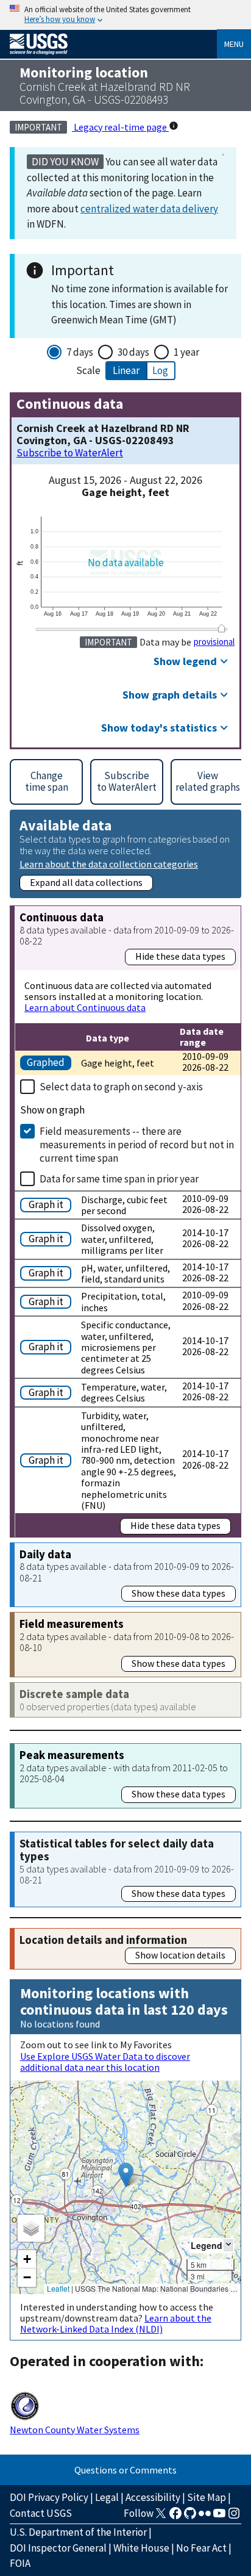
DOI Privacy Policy (49, 2497)
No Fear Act (201, 2548)
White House (141, 2548)
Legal (107, 2497)
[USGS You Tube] (219, 2517)
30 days (133, 352)
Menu (234, 44)
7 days (80, 352)
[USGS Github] (190, 2517)
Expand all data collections (86, 882)
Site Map (207, 2497)
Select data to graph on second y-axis (121, 1087)
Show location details (180, 1955)
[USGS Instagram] (234, 2517)
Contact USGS (41, 2513)
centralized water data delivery (149, 209)
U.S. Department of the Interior (78, 2532)
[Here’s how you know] (125, 15)
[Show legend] (228, 2245)
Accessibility (153, 2497)
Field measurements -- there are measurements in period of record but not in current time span (137, 1145)
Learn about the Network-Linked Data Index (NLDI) (116, 2323)
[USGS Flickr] (205, 2517)
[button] (126, 2175)
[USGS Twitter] (161, 2517)
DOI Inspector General (58, 2548)
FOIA (20, 2563)
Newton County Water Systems (75, 2430)
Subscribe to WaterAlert (70, 453)
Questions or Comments (125, 2470)
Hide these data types (180, 956)
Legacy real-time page (120, 127)
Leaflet (58, 2288)
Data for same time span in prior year (119, 1179)
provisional (214, 642)
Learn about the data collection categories (109, 864)
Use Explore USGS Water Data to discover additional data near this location (105, 2062)
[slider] (222, 628)
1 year (186, 352)
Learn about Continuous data (85, 1007)
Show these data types (179, 1593)
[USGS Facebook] (175, 2517)
